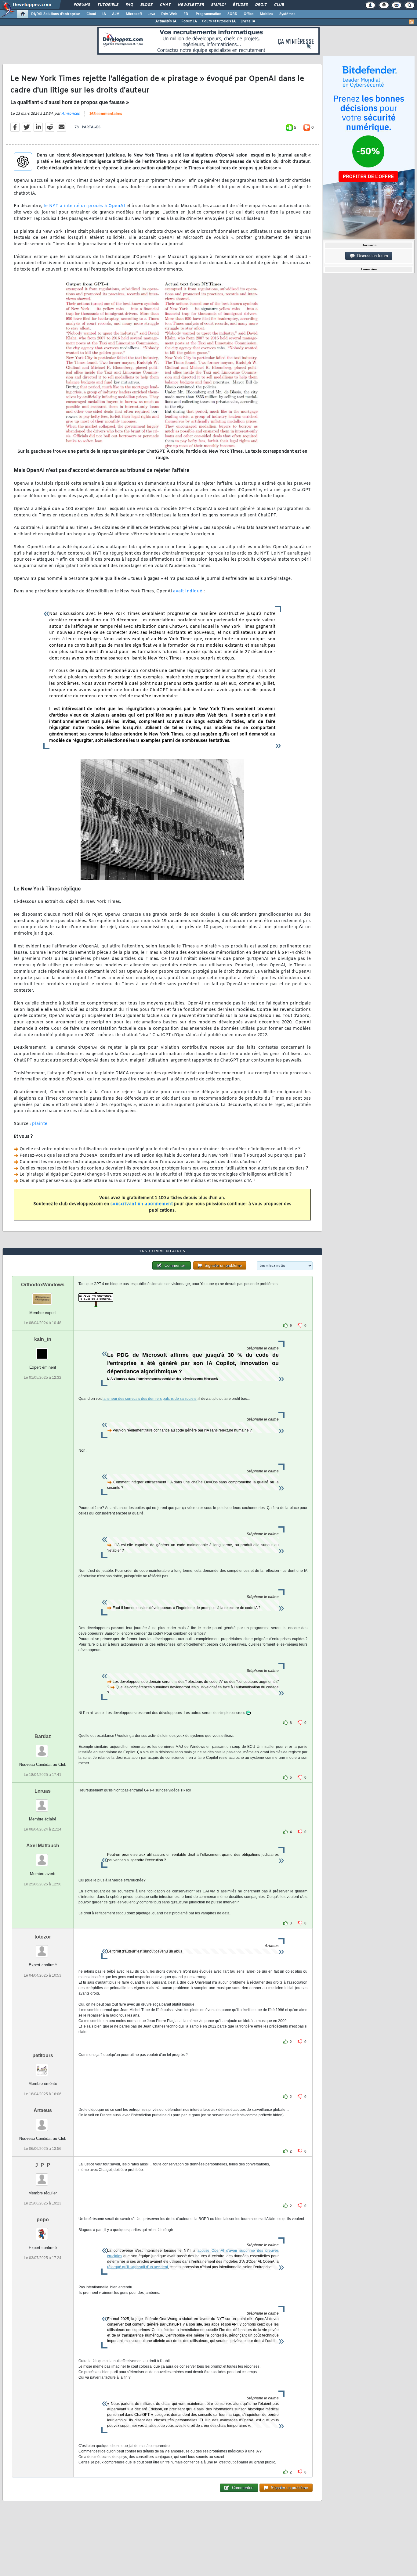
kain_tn (43, 1339)
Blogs (146, 5)
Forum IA (189, 21)
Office (249, 14)
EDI (187, 14)
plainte (40, 1124)
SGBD (232, 14)
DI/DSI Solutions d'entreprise (56, 14)
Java (152, 14)
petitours (43, 2055)
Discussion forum (371, 256)
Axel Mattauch (43, 1846)
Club (279, 5)
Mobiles (267, 14)
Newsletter (191, 5)
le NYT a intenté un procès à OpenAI (84, 206)
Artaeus (43, 2110)
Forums (82, 5)
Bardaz (43, 1736)
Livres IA (248, 21)
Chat (165, 5)
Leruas (43, 1791)
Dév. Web (169, 14)
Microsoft (134, 14)
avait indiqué (188, 591)
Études (240, 5)
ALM (116, 14)
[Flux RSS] (412, 22)
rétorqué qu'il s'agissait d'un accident (138, 2267)
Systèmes (287, 14)
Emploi (218, 5)
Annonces (71, 114)
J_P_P (43, 2165)
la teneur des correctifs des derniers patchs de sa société (150, 1399)
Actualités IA (166, 21)
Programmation (209, 14)
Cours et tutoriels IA (219, 21)
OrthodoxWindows (43, 1285)
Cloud (91, 14)
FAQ (129, 5)
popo (43, 2220)
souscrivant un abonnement (142, 1204)
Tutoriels (108, 5)
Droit (261, 5)
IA (104, 14)
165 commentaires (106, 114)
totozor (43, 1937)
